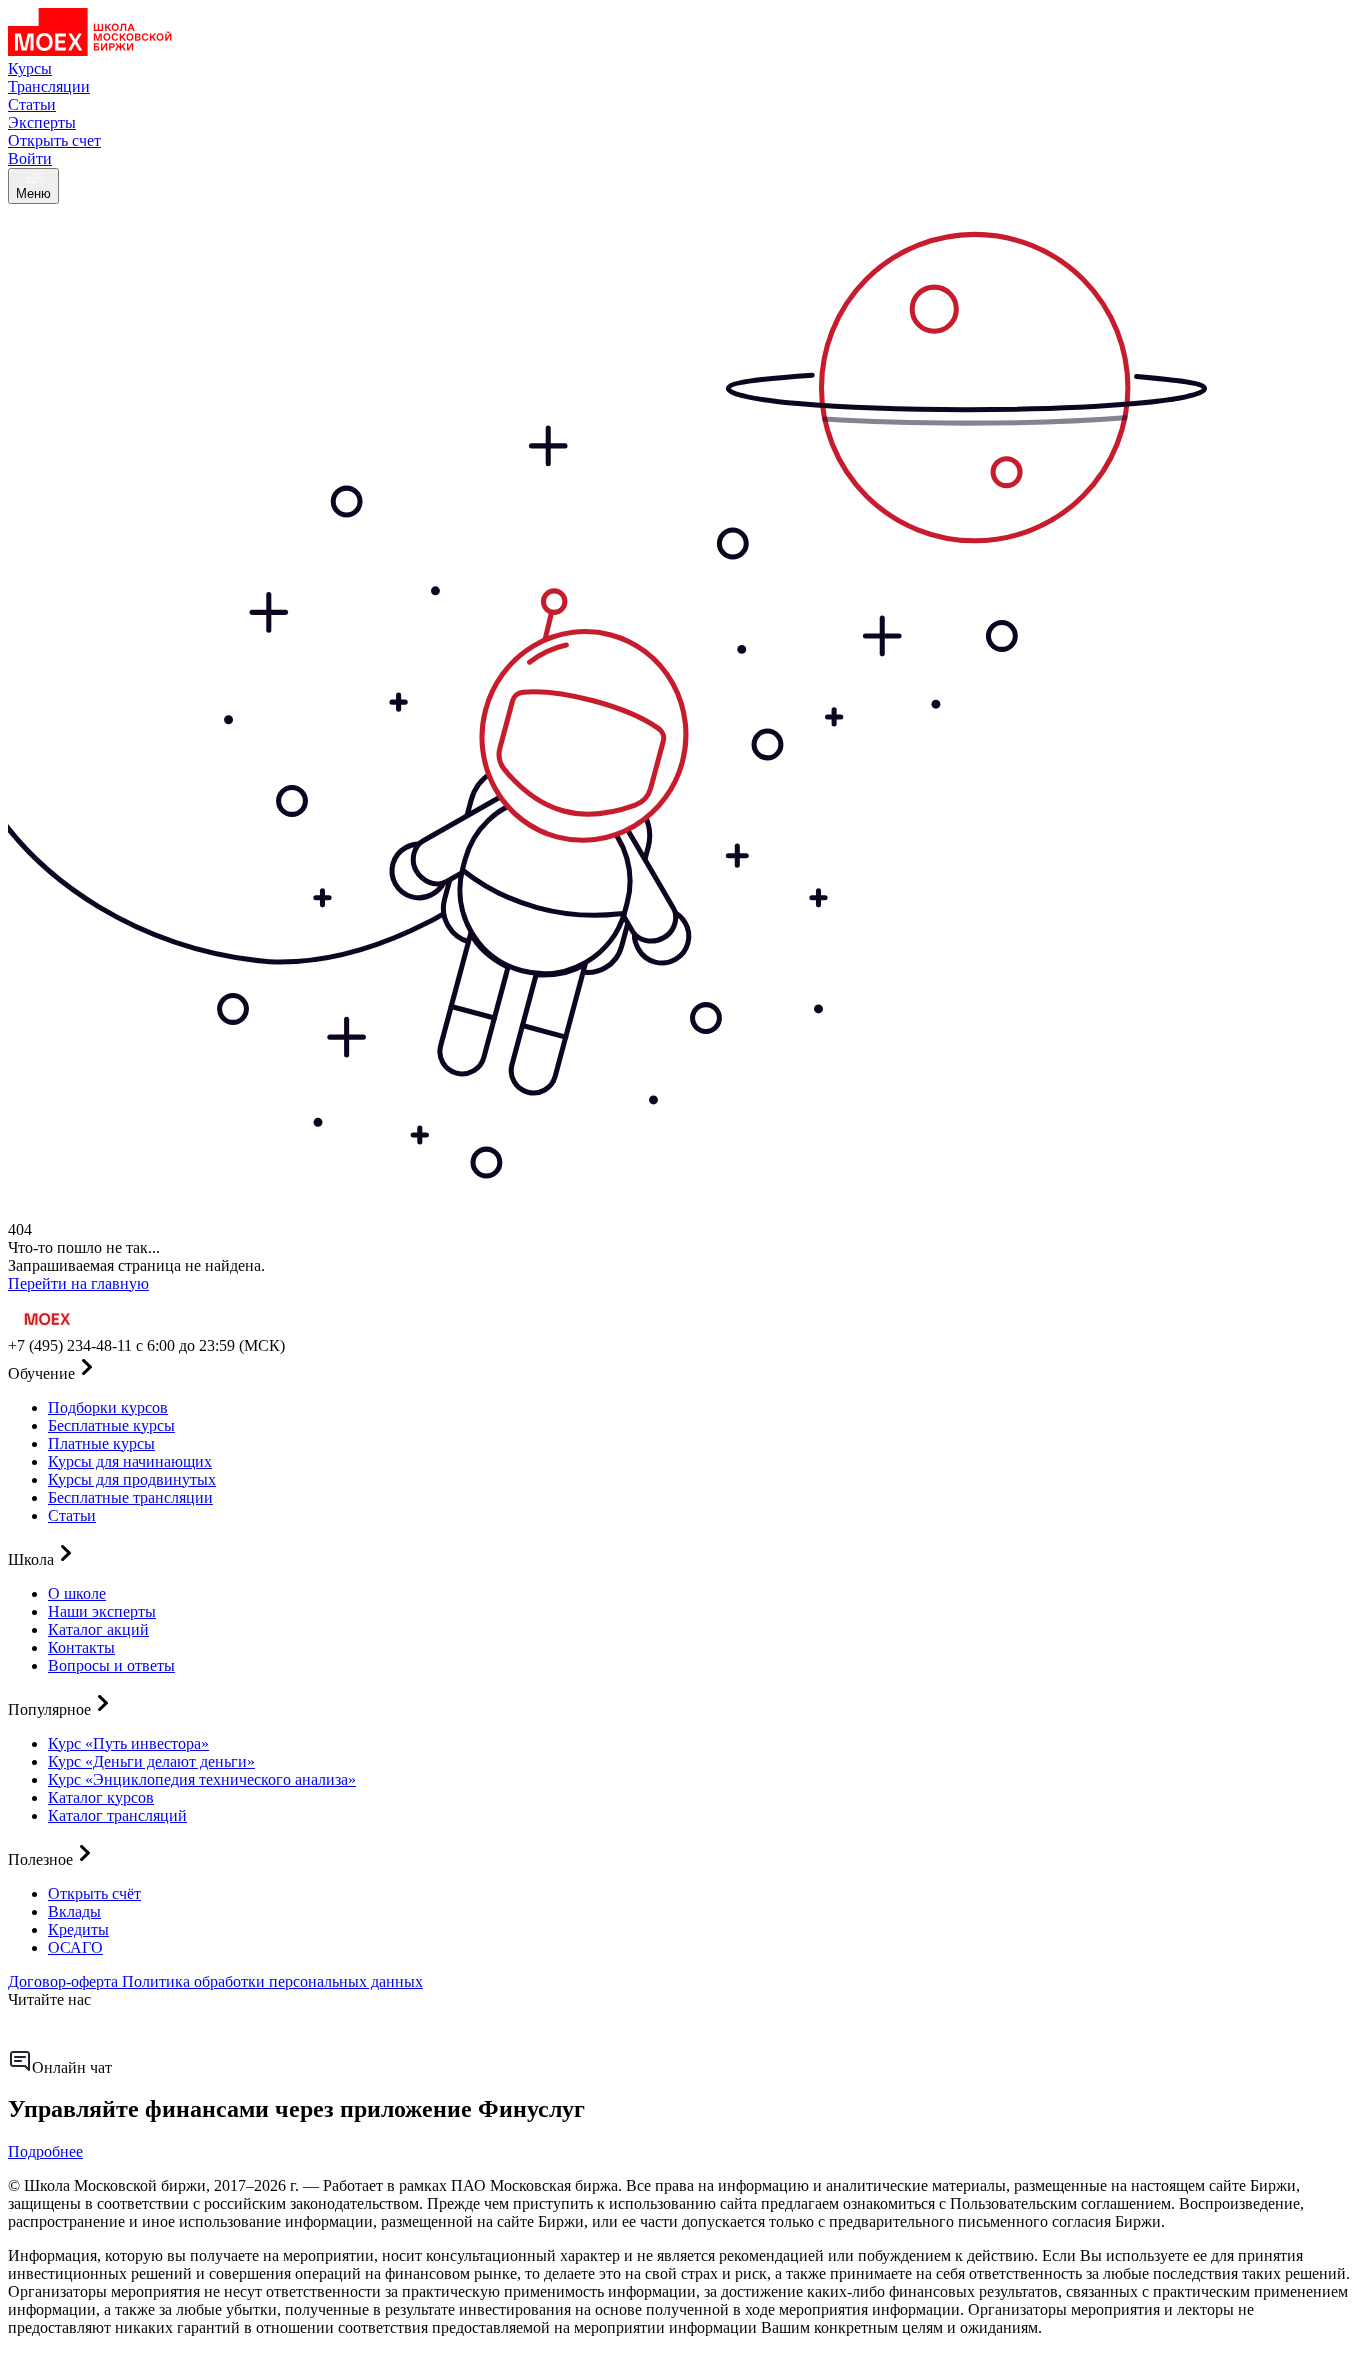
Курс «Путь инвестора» (128, 1743)
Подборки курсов (108, 1407)
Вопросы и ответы (111, 1665)
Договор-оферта (65, 1981)
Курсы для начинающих (130, 1461)
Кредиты (78, 1929)
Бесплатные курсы (111, 1425)
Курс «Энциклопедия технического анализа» (202, 1779)
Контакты (81, 1647)
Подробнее (45, 2151)
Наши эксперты (102, 1611)
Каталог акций (98, 1629)
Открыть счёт (94, 1893)
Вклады (74, 1911)
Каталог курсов (101, 1797)
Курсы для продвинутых (132, 1479)
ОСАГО (75, 1947)
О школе (77, 1593)
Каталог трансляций (117, 1815)
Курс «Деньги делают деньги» (151, 1761)
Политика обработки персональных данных (272, 1981)
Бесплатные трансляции (130, 1497)
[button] (683, 1369)
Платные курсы (101, 1443)
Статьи (72, 1515)
